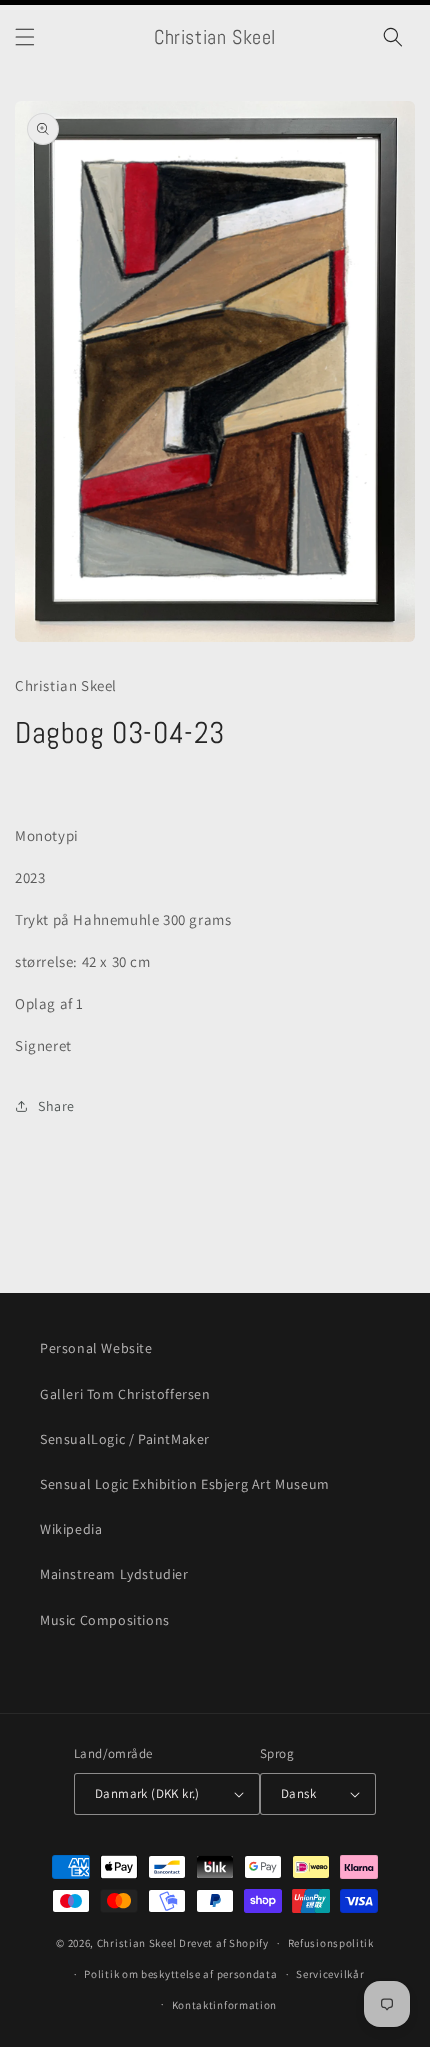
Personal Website (96, 1348)
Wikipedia (71, 1529)
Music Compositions (105, 1620)
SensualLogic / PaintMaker (125, 1439)
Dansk (298, 1793)
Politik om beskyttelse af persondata (180, 1974)
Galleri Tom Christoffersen (125, 1394)
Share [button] (56, 1106)
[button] (25, 37)
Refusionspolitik (331, 1943)
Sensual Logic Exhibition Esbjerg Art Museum (185, 1484)
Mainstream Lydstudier (114, 1574)
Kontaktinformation (225, 2005)
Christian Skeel (137, 1943)
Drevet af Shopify (224, 1943)
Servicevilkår (330, 1974)
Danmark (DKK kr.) (147, 1793)
